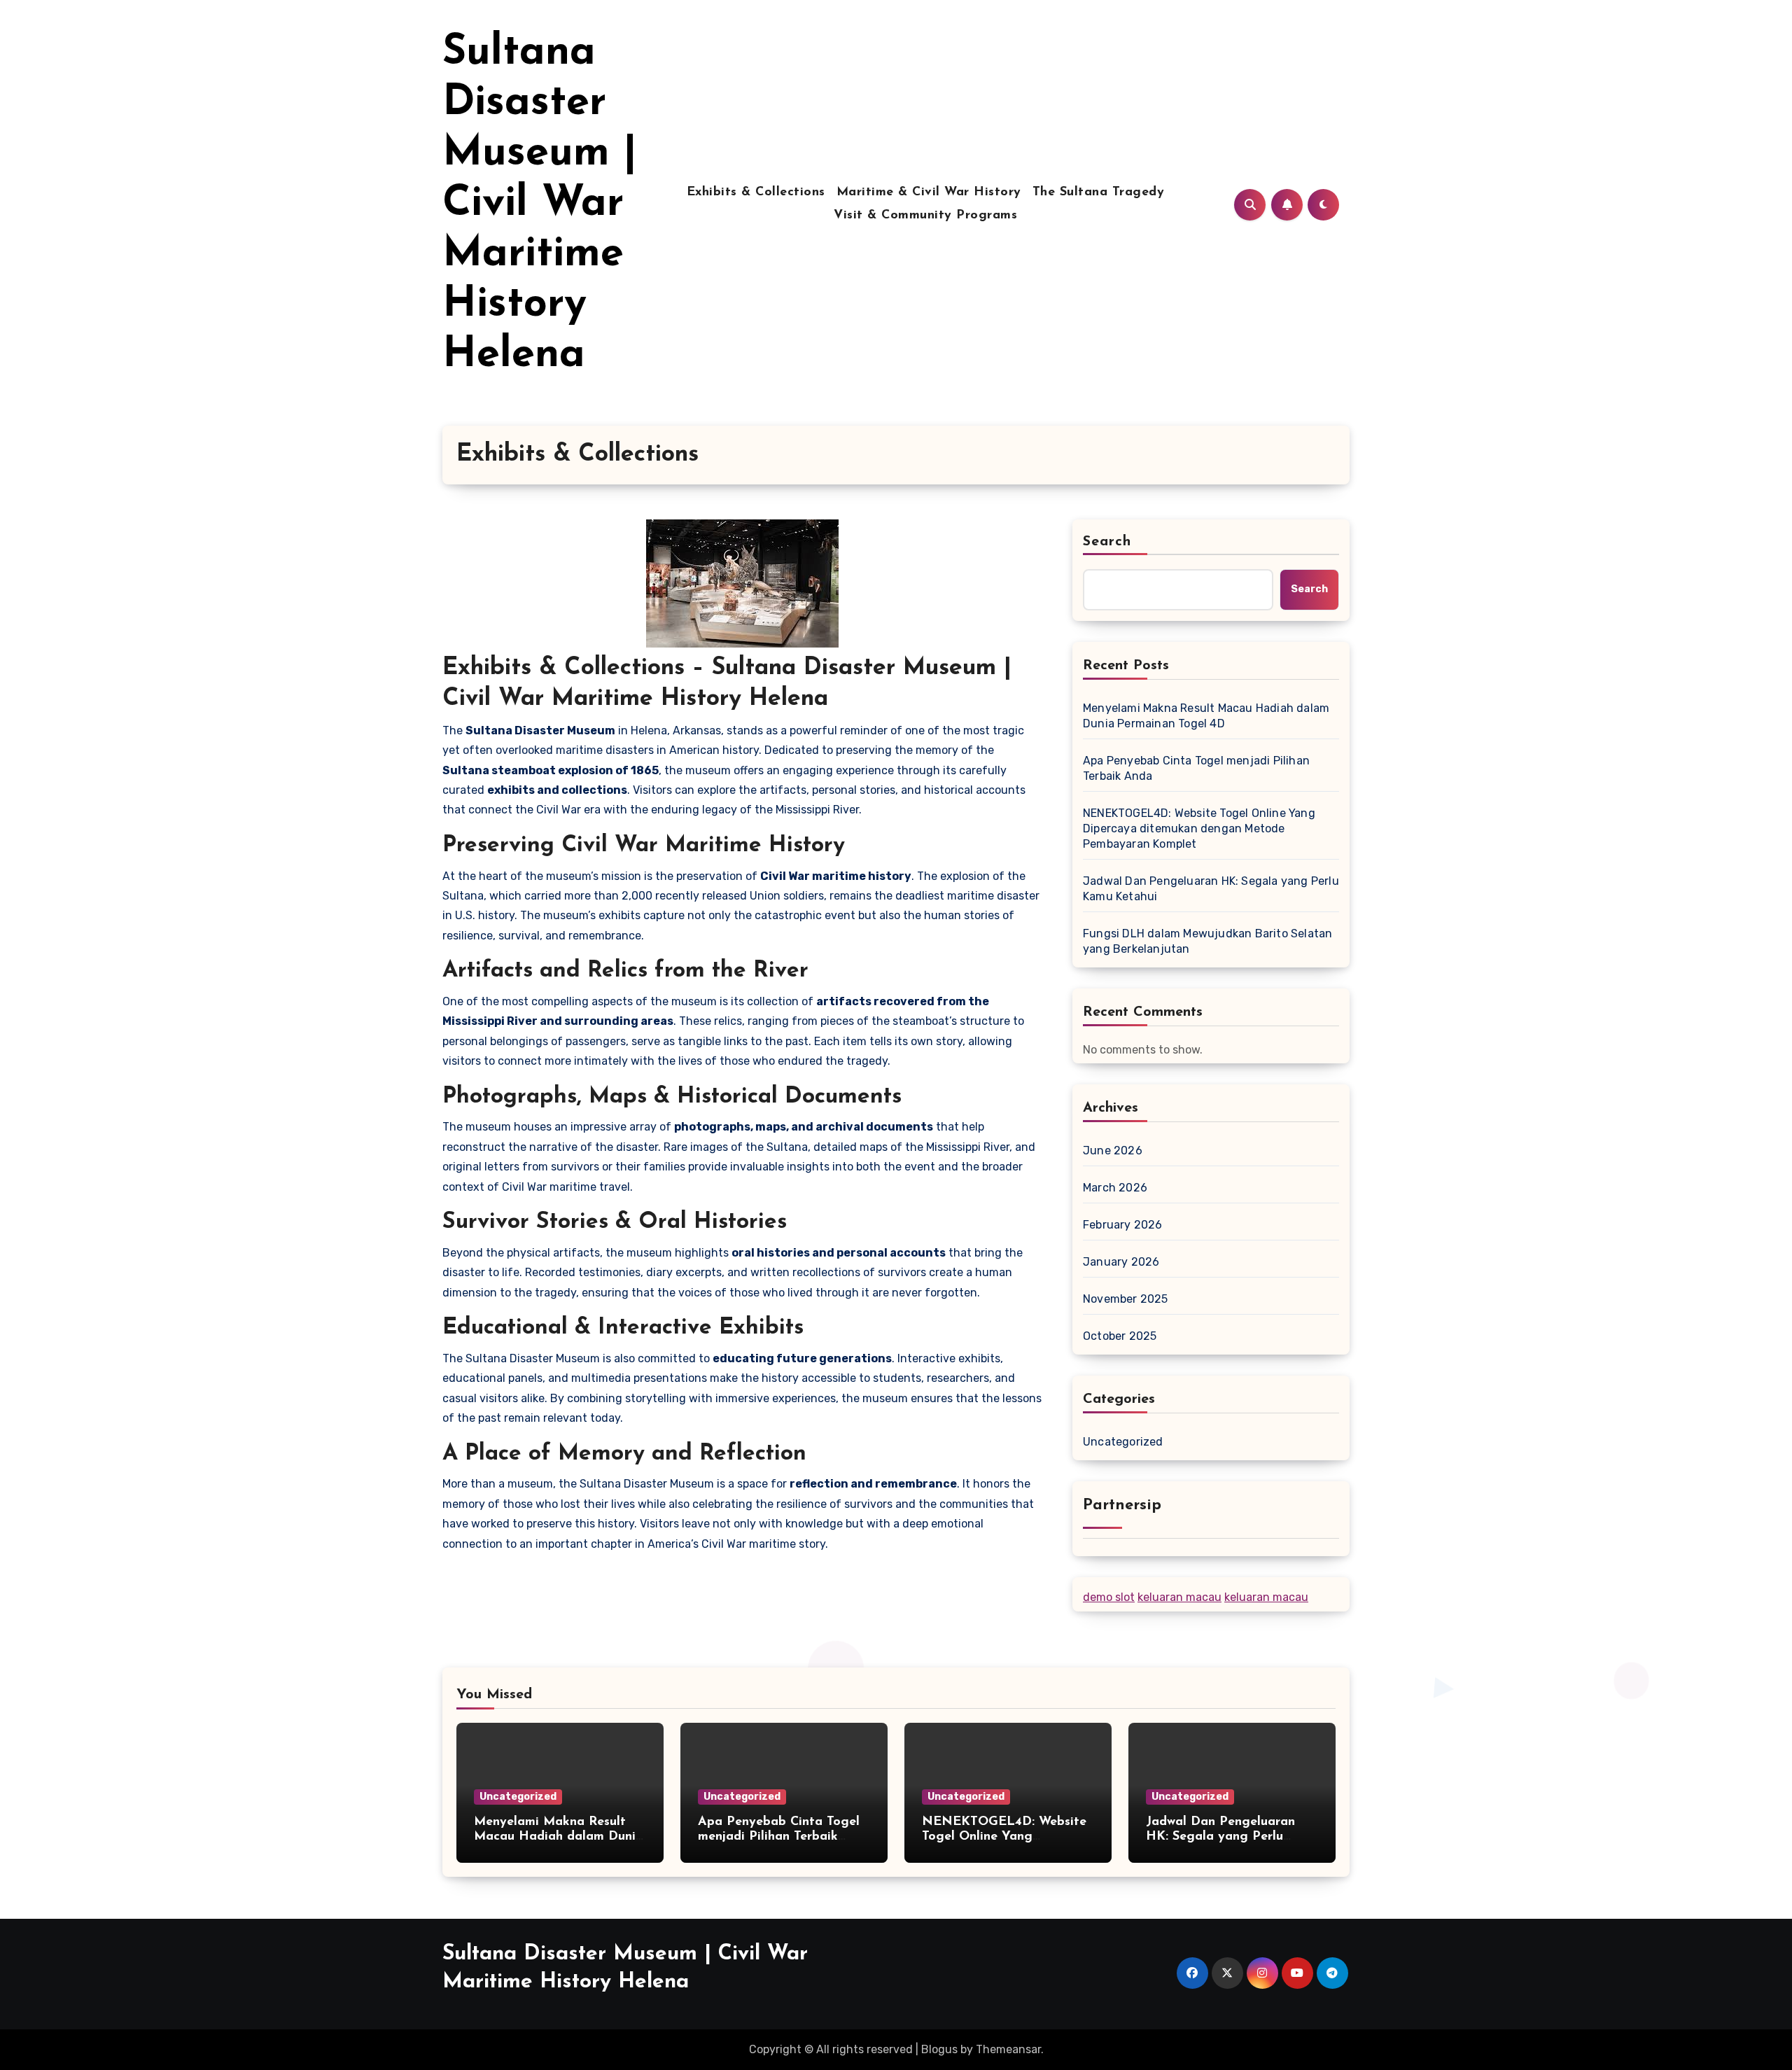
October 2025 (1120, 1336)
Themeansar (1008, 2049)
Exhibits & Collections (756, 193)
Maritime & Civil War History (929, 193)
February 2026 (1123, 1225)
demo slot (1109, 1597)
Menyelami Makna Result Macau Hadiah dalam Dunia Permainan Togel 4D (1206, 716)
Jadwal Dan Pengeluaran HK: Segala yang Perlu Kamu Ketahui (1211, 889)
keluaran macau (1179, 1597)
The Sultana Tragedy (1099, 193)
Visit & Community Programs (925, 216)
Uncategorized (1123, 1442)
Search (1107, 542)
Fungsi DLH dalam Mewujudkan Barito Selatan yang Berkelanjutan (1207, 941)
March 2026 (1115, 1188)
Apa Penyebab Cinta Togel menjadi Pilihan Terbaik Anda (1196, 768)
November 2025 (1126, 1299)
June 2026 (1113, 1151)
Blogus (939, 2049)
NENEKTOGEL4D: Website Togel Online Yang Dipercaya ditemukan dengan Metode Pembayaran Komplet (1199, 828)
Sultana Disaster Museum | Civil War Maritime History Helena (540, 204)
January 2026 (1121, 1262)
